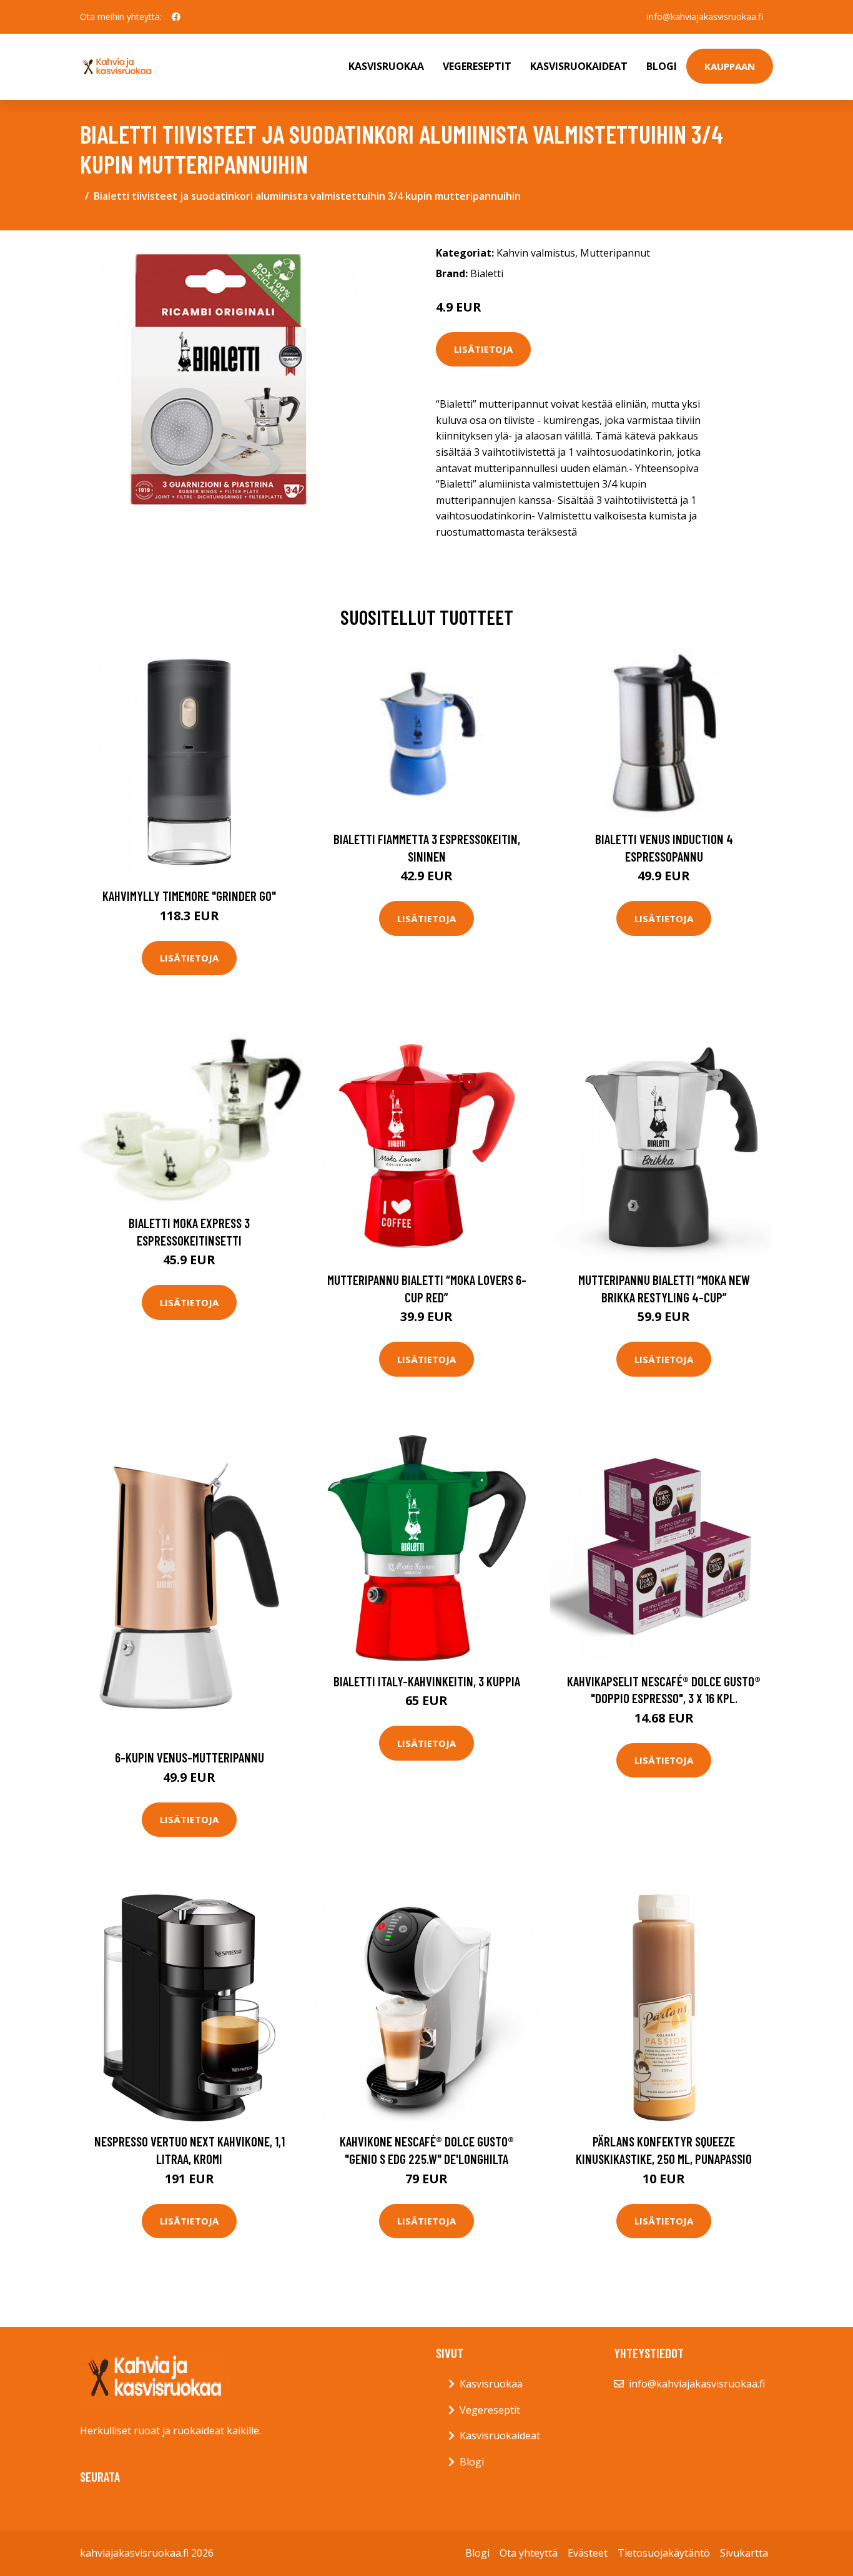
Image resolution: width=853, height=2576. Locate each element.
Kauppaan (730, 66)
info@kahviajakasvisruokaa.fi (705, 17)
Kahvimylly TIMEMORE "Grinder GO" (189, 896)
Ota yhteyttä (529, 2553)
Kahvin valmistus (536, 253)
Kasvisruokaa (386, 66)
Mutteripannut (615, 253)
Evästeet (588, 2553)
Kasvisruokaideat (579, 66)
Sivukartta (744, 2553)
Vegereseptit (477, 66)
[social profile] (176, 17)
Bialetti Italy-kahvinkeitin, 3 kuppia (427, 1681)
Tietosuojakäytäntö (664, 2553)
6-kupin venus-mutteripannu (190, 1757)
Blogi (662, 66)
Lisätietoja (483, 349)
